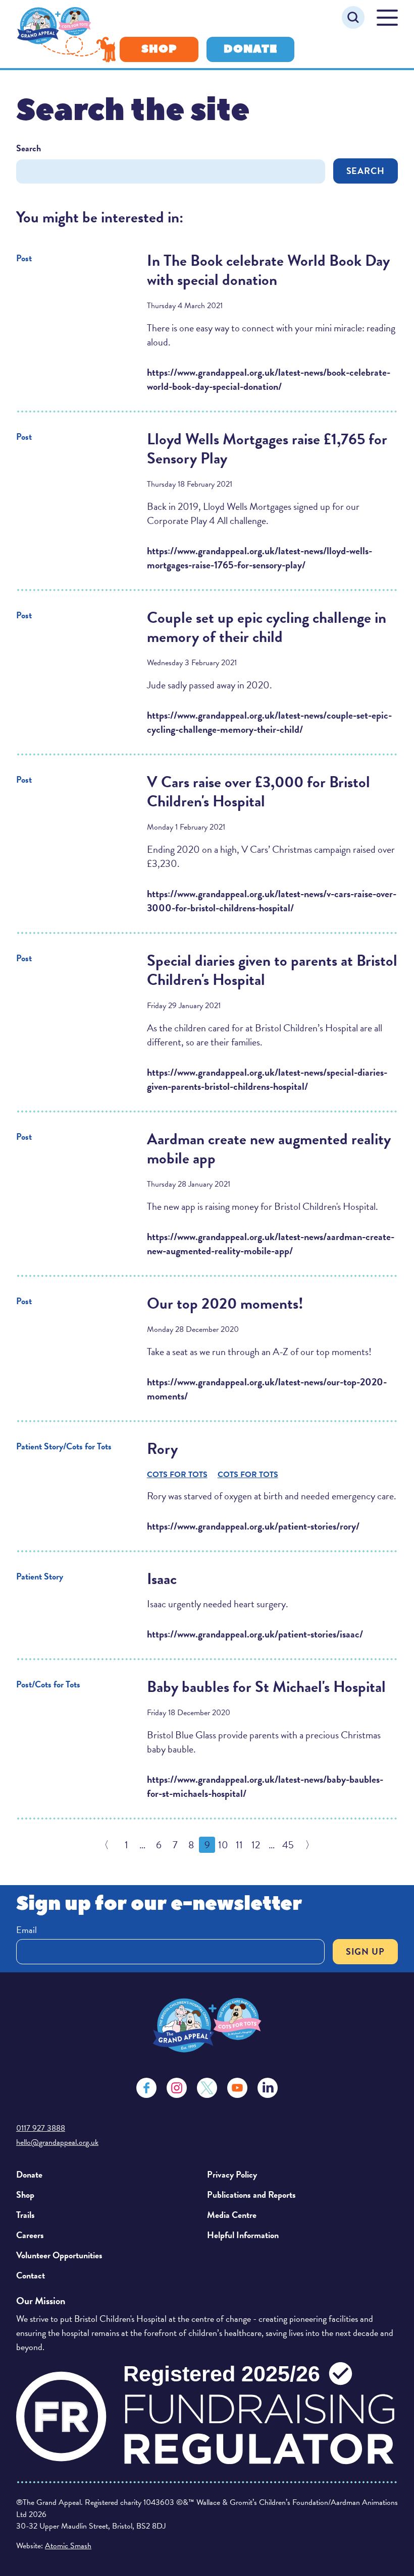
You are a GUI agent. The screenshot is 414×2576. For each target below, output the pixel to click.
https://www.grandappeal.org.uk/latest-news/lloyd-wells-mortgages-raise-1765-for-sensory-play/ (260, 558)
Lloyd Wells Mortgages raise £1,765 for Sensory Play (267, 449)
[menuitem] (108, 2175)
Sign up (365, 1951)
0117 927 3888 (41, 2128)
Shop (159, 49)
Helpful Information (243, 2235)
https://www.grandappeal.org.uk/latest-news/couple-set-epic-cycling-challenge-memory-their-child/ (269, 722)
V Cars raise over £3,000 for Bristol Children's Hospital (258, 792)
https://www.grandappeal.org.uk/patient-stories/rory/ (253, 1526)
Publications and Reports (251, 2194)
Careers (30, 2235)
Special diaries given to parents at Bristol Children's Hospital (272, 970)
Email (27, 1930)
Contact (31, 2275)
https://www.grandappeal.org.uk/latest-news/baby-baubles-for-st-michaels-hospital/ (265, 1786)
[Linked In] (268, 2088)
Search (29, 148)
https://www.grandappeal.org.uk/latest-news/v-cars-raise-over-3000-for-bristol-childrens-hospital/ (272, 901)
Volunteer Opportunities (59, 2255)
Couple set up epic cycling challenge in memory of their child (267, 627)
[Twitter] (207, 2088)
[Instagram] (177, 2088)
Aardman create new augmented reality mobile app (269, 1149)
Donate (250, 49)
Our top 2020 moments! (225, 1304)
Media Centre (232, 2215)
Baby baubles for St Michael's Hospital (266, 1687)
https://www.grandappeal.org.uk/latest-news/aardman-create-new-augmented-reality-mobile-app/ (271, 1244)
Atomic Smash (68, 2546)
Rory (162, 1449)
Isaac (162, 1579)
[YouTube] (237, 2088)
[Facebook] (146, 2088)
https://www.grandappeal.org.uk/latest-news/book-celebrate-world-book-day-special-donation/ (269, 379)
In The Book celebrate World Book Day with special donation (268, 270)
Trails (25, 2215)
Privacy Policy (232, 2174)
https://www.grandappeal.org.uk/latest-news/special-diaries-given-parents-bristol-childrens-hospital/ (267, 1079)
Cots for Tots (177, 1475)
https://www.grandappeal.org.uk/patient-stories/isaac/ (255, 1634)
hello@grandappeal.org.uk (57, 2142)
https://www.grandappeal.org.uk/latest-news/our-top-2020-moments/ (267, 1389)
